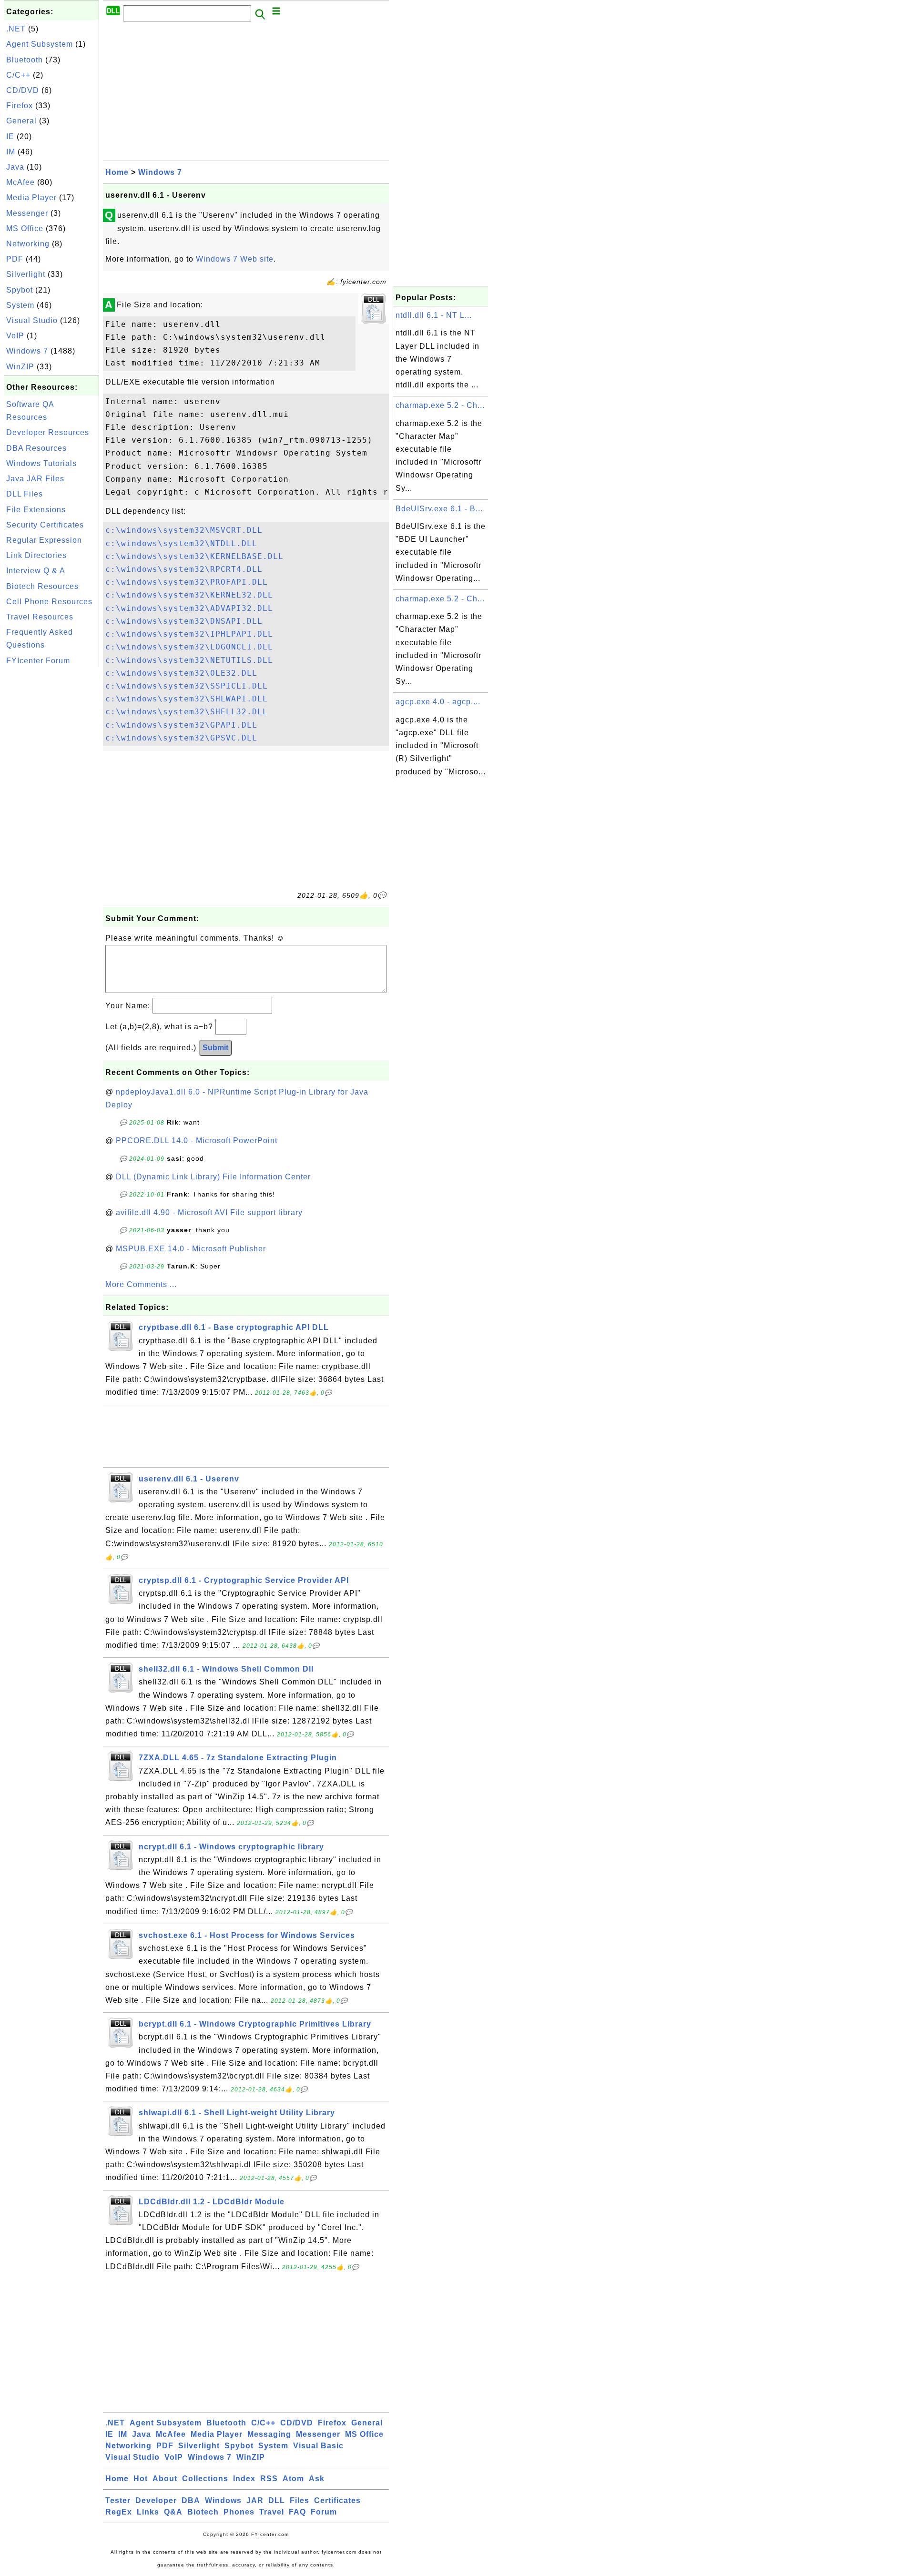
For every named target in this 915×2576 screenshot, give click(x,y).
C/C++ (18, 75)
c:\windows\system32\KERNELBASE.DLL (194, 556)
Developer (156, 2500)
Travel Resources (40, 617)
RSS (269, 2479)
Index (244, 2479)
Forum (324, 2512)
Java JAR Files (35, 479)
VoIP (15, 336)
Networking (28, 244)
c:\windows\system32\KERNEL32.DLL (189, 595)
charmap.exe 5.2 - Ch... (440, 405)
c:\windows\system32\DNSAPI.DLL (184, 621)
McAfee (20, 182)
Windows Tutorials (41, 463)
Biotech (203, 2512)
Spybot (20, 290)
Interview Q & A (36, 571)
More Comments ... (141, 1284)
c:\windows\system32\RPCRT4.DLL (184, 569)
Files (300, 2500)
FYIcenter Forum (38, 661)
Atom (293, 2479)
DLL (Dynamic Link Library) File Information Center (213, 1177)
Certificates (337, 2500)
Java (15, 167)
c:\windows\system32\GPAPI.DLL (181, 725)
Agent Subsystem (40, 44)
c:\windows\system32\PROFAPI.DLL (187, 582)
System (20, 305)
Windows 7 (27, 351)
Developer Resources (48, 432)
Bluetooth (25, 60)
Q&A (173, 2512)
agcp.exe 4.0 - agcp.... (438, 702)
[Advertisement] (51, 812)
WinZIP (20, 367)
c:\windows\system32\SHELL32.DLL (187, 712)
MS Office (25, 228)
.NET (16, 29)
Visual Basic (318, 2446)
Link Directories (36, 555)
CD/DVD (23, 90)
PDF (15, 259)
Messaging (269, 2434)
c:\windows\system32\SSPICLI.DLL (187, 686)
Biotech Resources (42, 586)
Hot (141, 2479)
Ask (317, 2479)
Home (117, 172)
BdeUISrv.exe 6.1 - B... (439, 509)
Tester (118, 2500)
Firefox (20, 106)
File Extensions (36, 510)
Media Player (31, 198)
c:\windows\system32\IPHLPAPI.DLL (189, 634)
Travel (272, 2512)
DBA (191, 2500)
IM (11, 152)
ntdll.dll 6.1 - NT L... (434, 315)
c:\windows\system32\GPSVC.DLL (181, 738)
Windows (223, 2500)
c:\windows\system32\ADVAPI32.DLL (189, 608)
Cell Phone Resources (49, 602)
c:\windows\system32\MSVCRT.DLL (184, 530)
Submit (215, 1048)
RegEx (119, 2512)
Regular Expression (44, 540)
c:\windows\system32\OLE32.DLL (181, 673)
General (21, 121)
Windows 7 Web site (235, 259)
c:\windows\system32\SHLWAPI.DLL (187, 699)
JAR (255, 2500)
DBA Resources (36, 448)
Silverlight (26, 274)
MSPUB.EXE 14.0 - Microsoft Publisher (191, 1249)
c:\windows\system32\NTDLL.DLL (181, 543)
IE (10, 137)
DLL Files (25, 494)
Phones (239, 2512)
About (165, 2479)
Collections (205, 2479)
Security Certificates (45, 525)
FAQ (297, 2512)
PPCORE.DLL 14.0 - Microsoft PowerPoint (197, 1141)
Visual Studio (32, 320)
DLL (277, 2500)
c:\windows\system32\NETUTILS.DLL (189, 660)
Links (148, 2512)
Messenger (27, 213)
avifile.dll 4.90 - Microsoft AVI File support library (209, 1212)
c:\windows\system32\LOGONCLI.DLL (189, 647)
